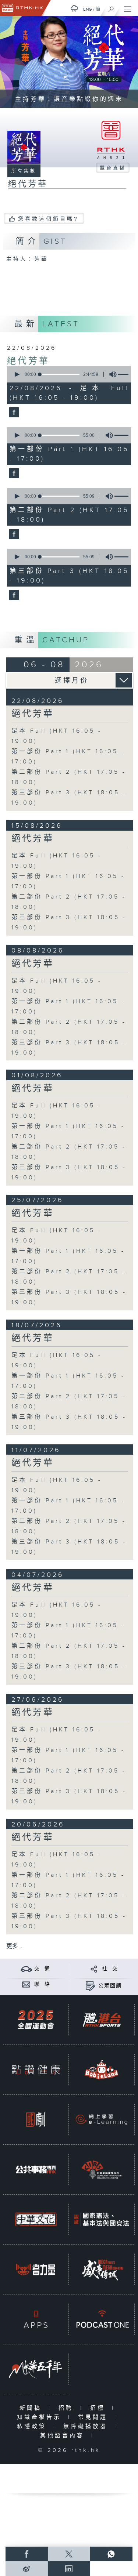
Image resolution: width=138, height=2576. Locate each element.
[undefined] (74, 8)
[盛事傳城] (102, 2269)
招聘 (68, 2408)
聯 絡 (42, 1984)
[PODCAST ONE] (102, 2319)
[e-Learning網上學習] (102, 2120)
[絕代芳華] (13, 413)
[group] (111, 374)
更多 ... (15, 1946)
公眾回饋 (110, 1986)
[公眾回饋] (90, 1986)
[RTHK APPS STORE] (36, 2319)
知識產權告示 (41, 2417)
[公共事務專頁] (36, 2169)
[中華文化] (36, 2219)
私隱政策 (33, 2426)
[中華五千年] (36, 2369)
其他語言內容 (64, 2436)
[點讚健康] (36, 2070)
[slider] (60, 374)
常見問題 (94, 2417)
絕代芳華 (28, 361)
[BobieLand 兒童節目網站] (102, 2070)
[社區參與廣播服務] (102, 2169)
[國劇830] (36, 2120)
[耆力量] (36, 2269)
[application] (68, 374)
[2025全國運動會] (36, 2020)
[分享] (94, 1969)
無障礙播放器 (87, 2426)
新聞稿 (32, 2408)
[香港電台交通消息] (26, 1969)
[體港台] (102, 2020)
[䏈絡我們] (26, 1984)
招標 (99, 2408)
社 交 (110, 1969)
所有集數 (24, 171)
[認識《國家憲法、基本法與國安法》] (102, 2219)
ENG (88, 9)
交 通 (42, 1969)
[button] (17, 374)
